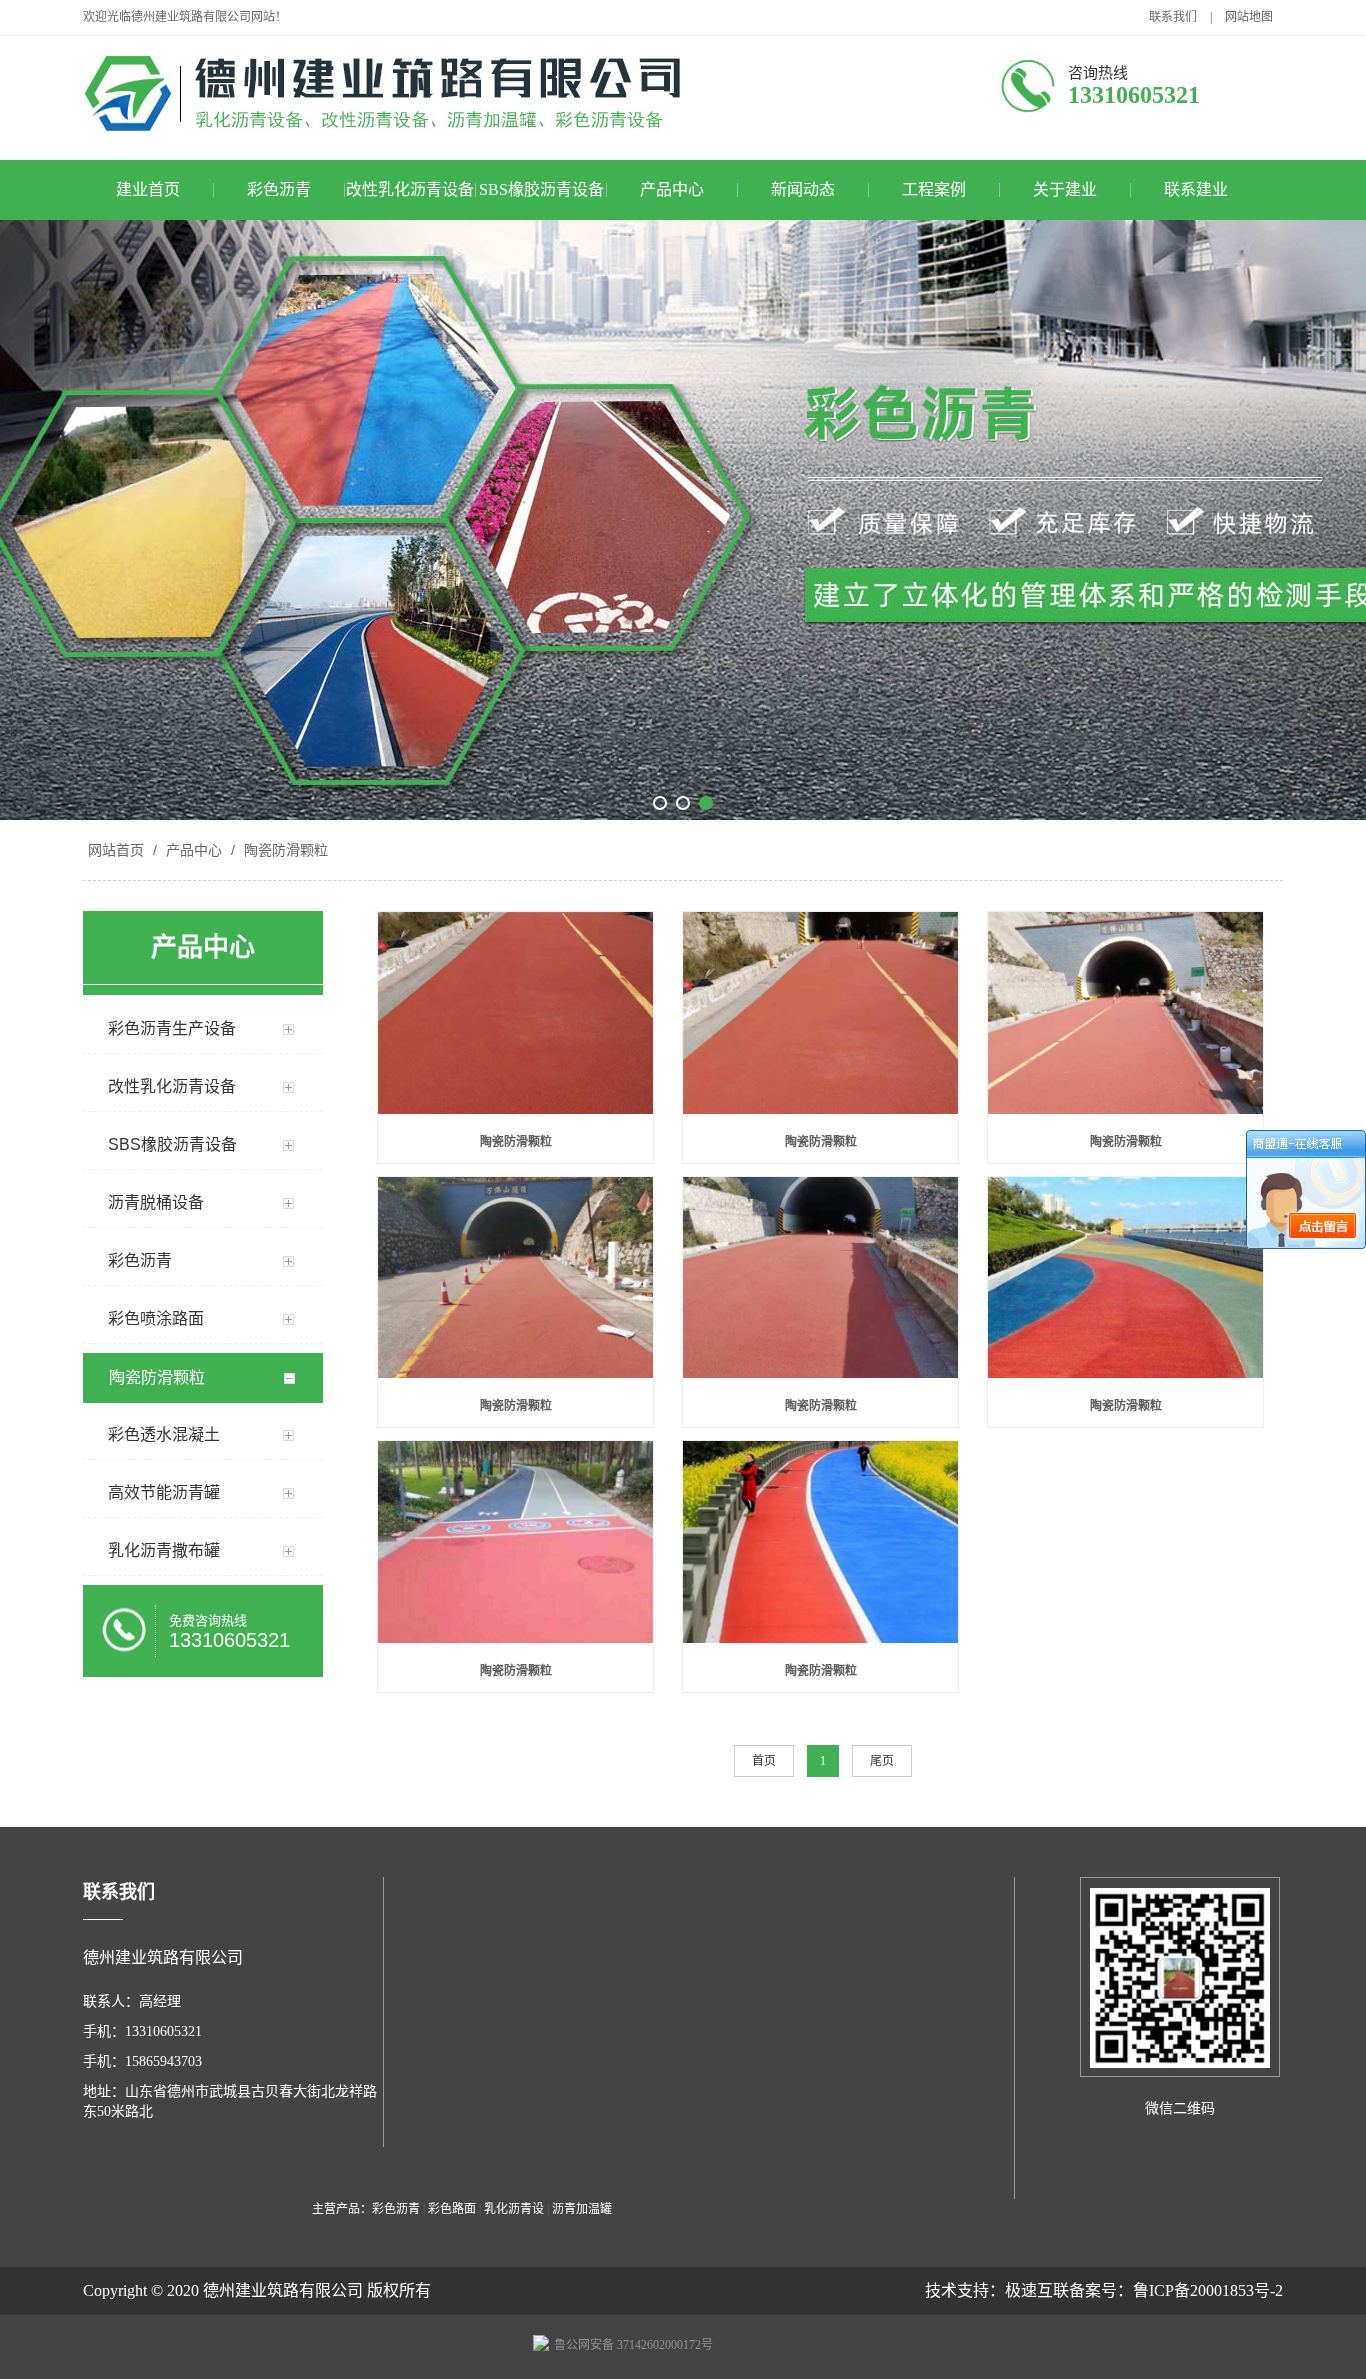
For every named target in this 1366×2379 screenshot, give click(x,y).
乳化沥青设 (514, 2209)
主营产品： (342, 2209)
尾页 (882, 1761)
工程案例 (934, 189)
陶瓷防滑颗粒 (284, 850)
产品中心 (672, 189)
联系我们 (1173, 17)
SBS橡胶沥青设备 (541, 189)
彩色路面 (452, 2209)
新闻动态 (803, 189)
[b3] (683, 520)
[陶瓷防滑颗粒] (515, 1015)
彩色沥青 (279, 189)
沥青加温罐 (582, 2209)
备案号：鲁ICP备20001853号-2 (1176, 2290)
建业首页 (148, 189)
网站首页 (116, 850)
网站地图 (1249, 17)
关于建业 (1065, 189)
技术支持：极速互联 (997, 2290)
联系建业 (1196, 189)
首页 (764, 1761)
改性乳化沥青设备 (410, 189)
